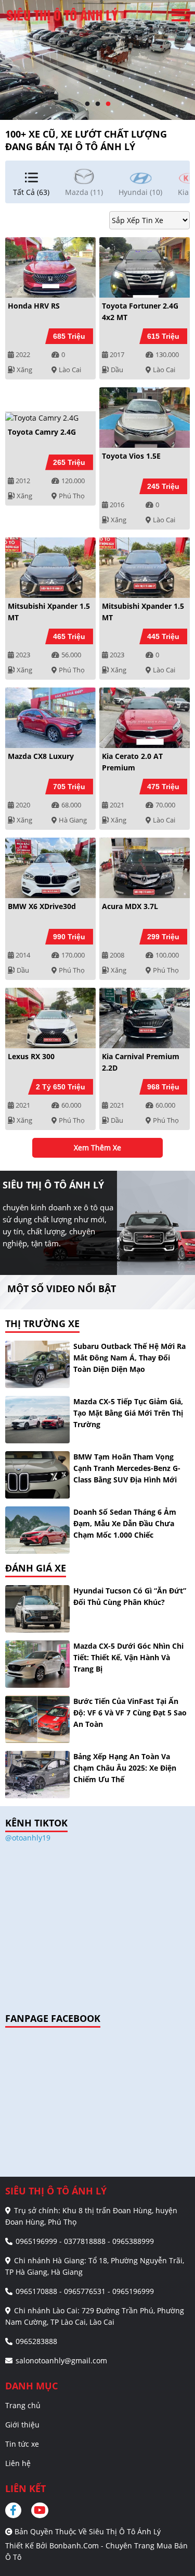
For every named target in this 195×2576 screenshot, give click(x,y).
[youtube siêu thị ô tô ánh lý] (40, 2510)
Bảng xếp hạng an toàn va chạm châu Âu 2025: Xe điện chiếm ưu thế (125, 1768)
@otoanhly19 (28, 1838)
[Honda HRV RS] (50, 267)
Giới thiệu (22, 2425)
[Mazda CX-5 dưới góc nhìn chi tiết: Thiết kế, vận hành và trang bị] (37, 1664)
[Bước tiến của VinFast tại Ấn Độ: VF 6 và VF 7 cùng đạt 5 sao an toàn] (37, 1719)
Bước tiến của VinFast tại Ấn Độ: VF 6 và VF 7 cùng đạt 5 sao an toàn (130, 1713)
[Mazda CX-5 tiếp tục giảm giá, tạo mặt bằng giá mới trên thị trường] (37, 1420)
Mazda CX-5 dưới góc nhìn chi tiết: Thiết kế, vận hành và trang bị (128, 1657)
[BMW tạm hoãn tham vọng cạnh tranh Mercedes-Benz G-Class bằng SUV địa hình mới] (37, 1475)
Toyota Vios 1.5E (131, 456)
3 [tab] (108, 104)
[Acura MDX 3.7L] (145, 868)
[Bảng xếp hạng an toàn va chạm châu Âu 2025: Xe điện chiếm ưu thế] (37, 1775)
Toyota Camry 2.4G (42, 432)
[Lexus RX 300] (50, 1018)
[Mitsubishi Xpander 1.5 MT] (50, 568)
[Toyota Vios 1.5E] (145, 418)
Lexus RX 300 (31, 1056)
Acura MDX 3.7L (130, 906)
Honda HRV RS (34, 306)
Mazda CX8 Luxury (41, 756)
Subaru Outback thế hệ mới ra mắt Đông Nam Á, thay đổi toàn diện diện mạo (129, 1358)
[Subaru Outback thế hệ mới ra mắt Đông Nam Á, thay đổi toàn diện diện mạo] (37, 1364)
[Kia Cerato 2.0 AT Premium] (145, 718)
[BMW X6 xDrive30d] (50, 868)
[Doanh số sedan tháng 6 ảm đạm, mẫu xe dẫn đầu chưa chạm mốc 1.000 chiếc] (37, 1530)
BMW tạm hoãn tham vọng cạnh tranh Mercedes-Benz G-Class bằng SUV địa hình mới (127, 1468)
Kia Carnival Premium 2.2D (141, 1062)
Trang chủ (23, 2405)
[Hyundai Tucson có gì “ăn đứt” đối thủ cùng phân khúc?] (37, 1609)
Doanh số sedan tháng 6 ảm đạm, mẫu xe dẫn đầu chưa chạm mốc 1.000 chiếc (125, 1523)
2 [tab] (98, 104)
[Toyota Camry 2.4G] (50, 417)
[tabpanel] (97, 60)
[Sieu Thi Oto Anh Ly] (62, 15)
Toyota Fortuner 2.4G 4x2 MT (140, 311)
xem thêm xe (97, 1148)
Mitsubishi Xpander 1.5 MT (49, 612)
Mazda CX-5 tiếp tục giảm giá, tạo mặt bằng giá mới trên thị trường (128, 1413)
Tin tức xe (22, 2444)
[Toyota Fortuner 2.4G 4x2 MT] (145, 267)
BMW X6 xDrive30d (42, 906)
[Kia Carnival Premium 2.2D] (145, 1018)
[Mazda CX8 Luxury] (50, 718)
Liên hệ (18, 2463)
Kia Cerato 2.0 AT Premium (132, 762)
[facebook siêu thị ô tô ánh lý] (17, 2510)
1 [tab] (87, 104)
